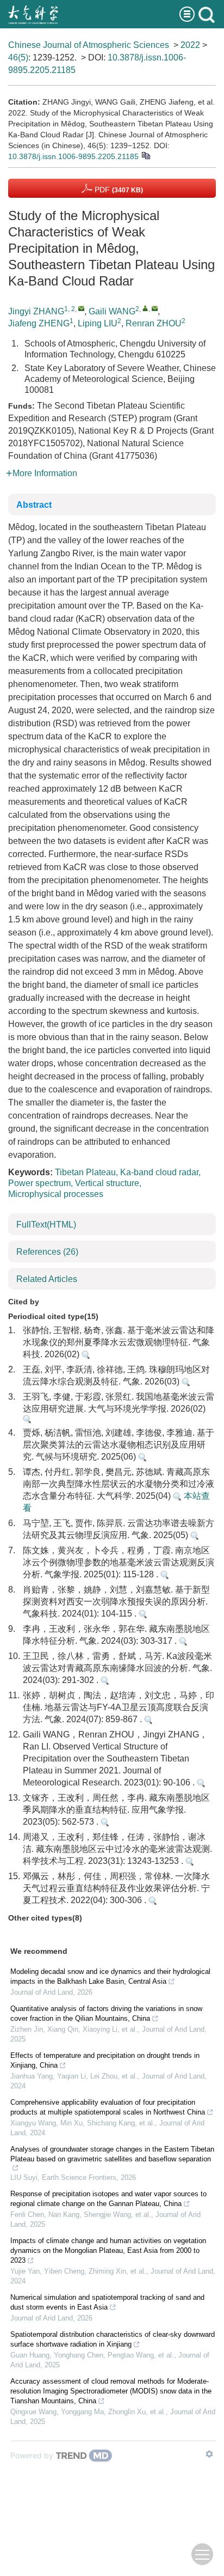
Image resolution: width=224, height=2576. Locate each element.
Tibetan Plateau (85, 1172)
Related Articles (47, 1279)
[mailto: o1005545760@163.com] (81, 308)
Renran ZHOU (154, 323)
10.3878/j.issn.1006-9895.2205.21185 (73, 156)
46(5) (18, 57)
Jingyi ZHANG (36, 311)
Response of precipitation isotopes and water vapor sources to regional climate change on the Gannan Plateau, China (108, 2199)
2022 (190, 45)
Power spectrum (39, 1183)
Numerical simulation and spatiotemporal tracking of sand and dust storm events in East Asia (107, 2302)
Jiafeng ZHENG (39, 323)
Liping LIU (98, 323)
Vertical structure (107, 1183)
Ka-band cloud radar (159, 1172)
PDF (118, 190)
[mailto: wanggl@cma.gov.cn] (155, 308)
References (47, 1252)
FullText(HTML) (46, 1225)
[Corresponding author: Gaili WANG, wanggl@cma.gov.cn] (145, 308)
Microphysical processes (56, 1194)
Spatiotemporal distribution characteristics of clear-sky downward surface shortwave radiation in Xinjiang (113, 2339)
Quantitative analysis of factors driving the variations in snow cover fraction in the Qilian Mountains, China (106, 2013)
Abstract (34, 505)
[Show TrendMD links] (209, 2454)
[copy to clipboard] (145, 155)
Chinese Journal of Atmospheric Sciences (89, 45)
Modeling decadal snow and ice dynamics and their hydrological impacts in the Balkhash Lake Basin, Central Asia (110, 1976)
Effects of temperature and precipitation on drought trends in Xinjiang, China (105, 2060)
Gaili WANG (112, 311)
